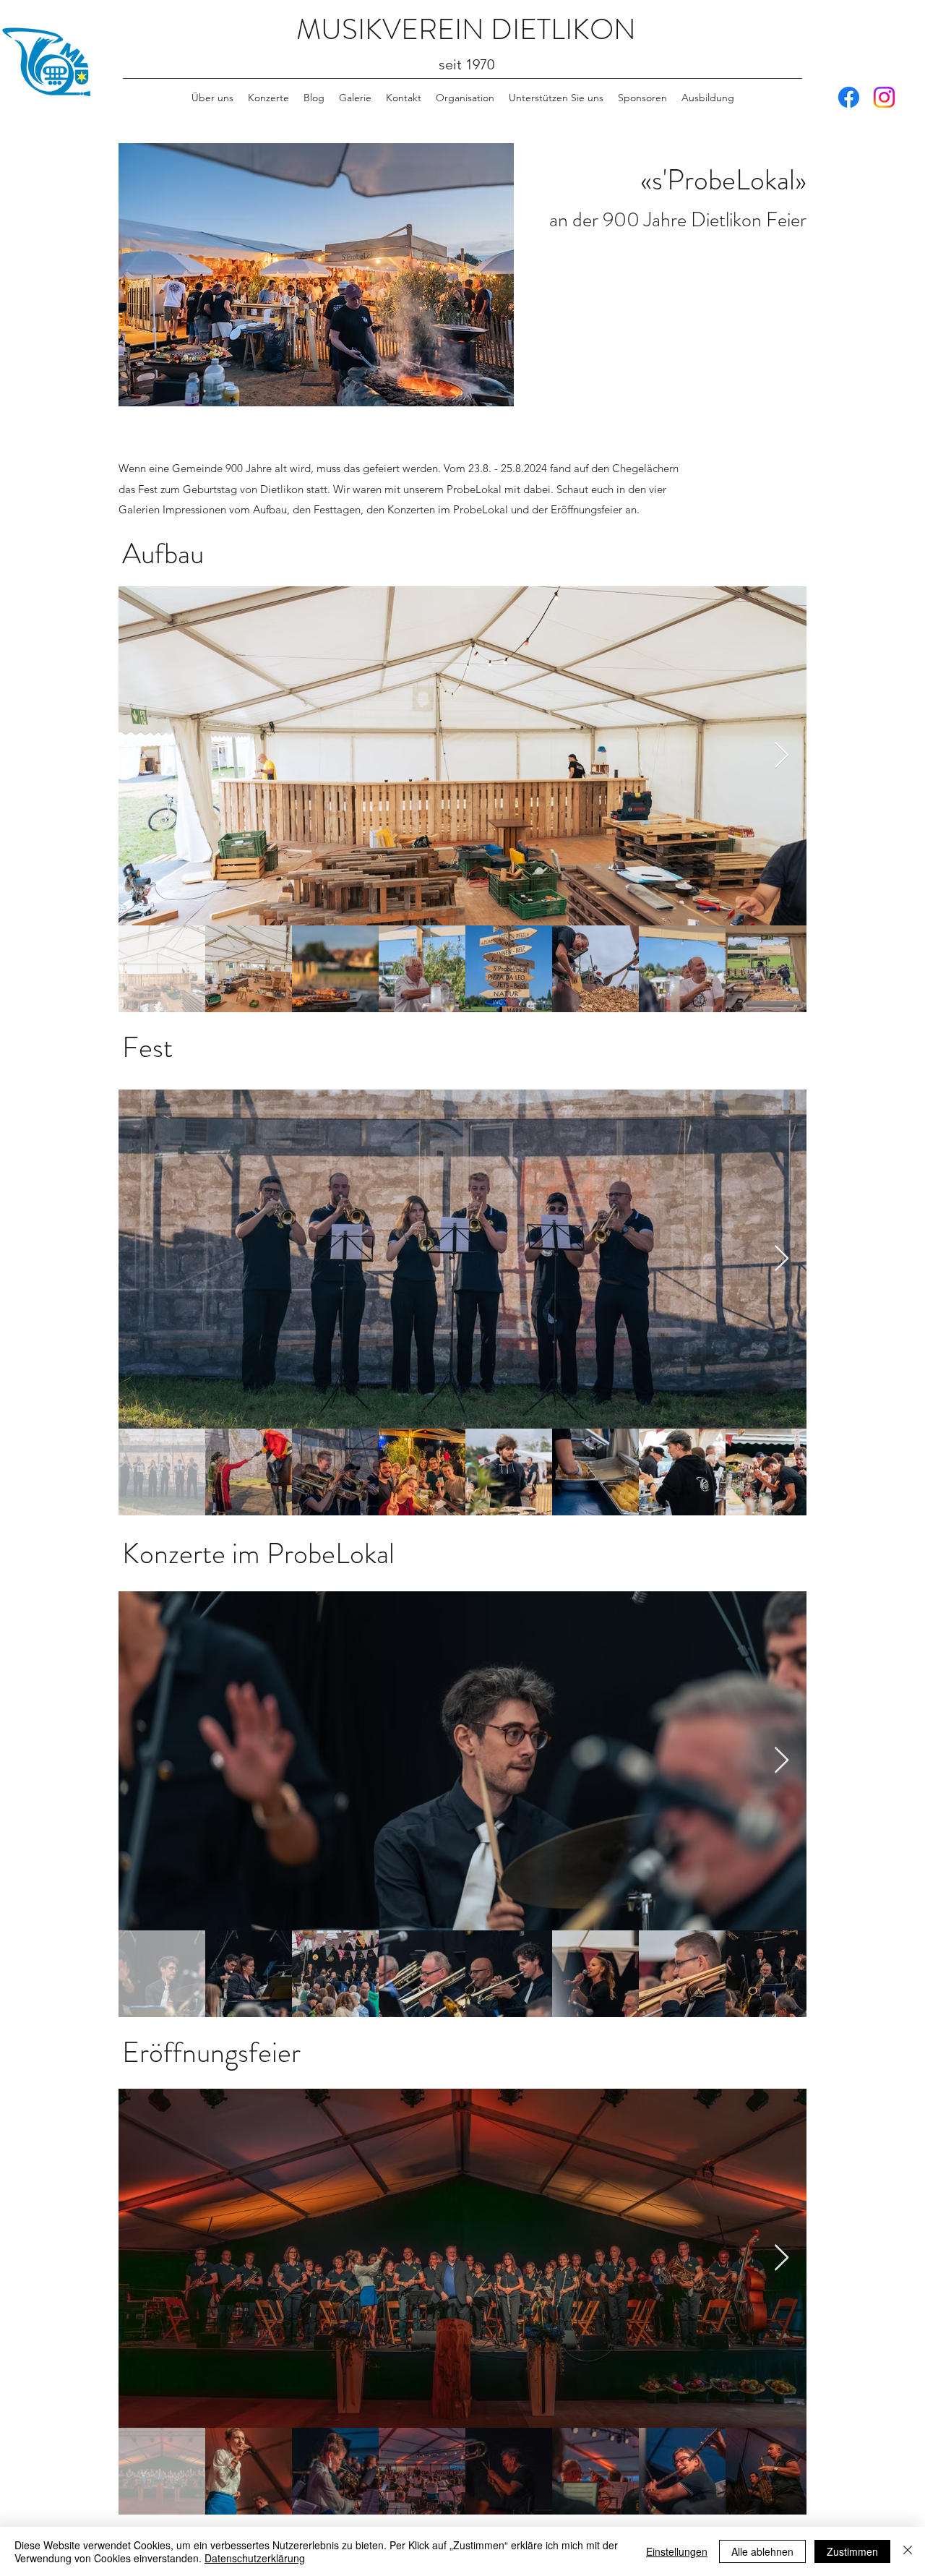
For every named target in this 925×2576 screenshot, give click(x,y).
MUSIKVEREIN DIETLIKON (466, 29)
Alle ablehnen (762, 2551)
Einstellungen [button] (677, 2551)
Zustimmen (852, 2551)
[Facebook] (849, 97)
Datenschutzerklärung (255, 2558)
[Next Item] (782, 756)
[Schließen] (908, 2551)
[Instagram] (884, 97)
